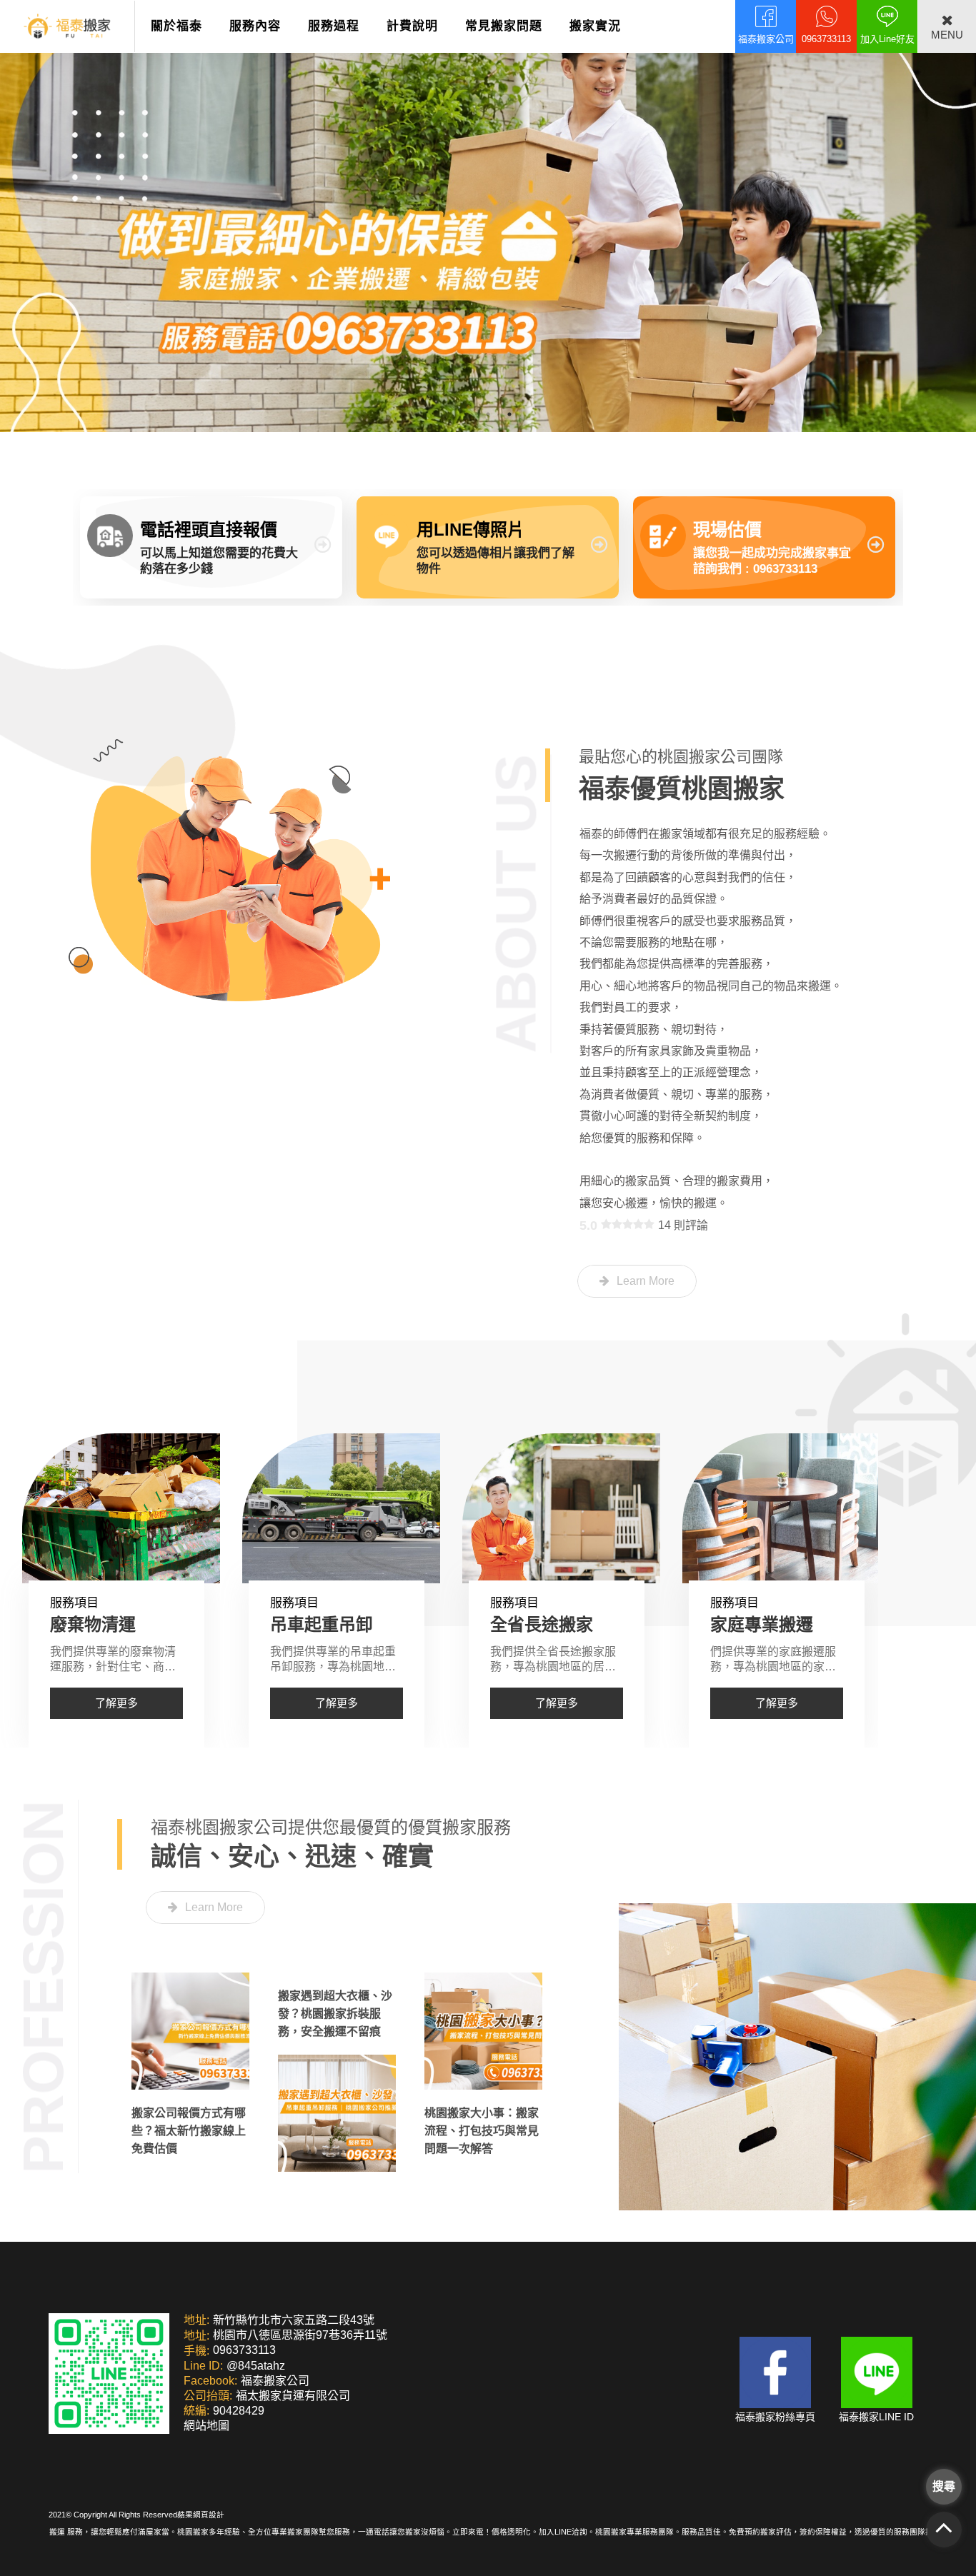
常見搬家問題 (504, 26)
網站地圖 (206, 2426)
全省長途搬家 (322, 1624)
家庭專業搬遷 (542, 1624)
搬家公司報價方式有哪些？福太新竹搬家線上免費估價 (189, 2131)
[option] (488, 216)
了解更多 (116, 1703)
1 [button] (467, 414)
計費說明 (412, 26)
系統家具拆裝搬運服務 (796, 1624)
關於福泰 (176, 26)
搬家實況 (595, 26)
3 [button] (509, 414)
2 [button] (488, 414)
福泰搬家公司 (275, 2381)
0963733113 (244, 2351)
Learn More (646, 1281)
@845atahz (256, 2366)
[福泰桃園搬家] (67, 26)
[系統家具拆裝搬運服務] (781, 1508)
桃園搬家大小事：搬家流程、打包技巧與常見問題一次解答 (482, 2131)
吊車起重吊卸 (101, 1624)
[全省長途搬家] (341, 1508)
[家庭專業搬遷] (561, 1508)
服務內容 (255, 26)
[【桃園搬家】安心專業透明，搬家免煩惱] (488, 216)
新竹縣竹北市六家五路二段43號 (294, 2320)
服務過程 (334, 26)
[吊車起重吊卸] (121, 1508)
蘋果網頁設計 (201, 2515)
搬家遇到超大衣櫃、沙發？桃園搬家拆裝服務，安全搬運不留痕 (335, 2014)
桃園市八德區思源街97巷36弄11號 (300, 2336)
